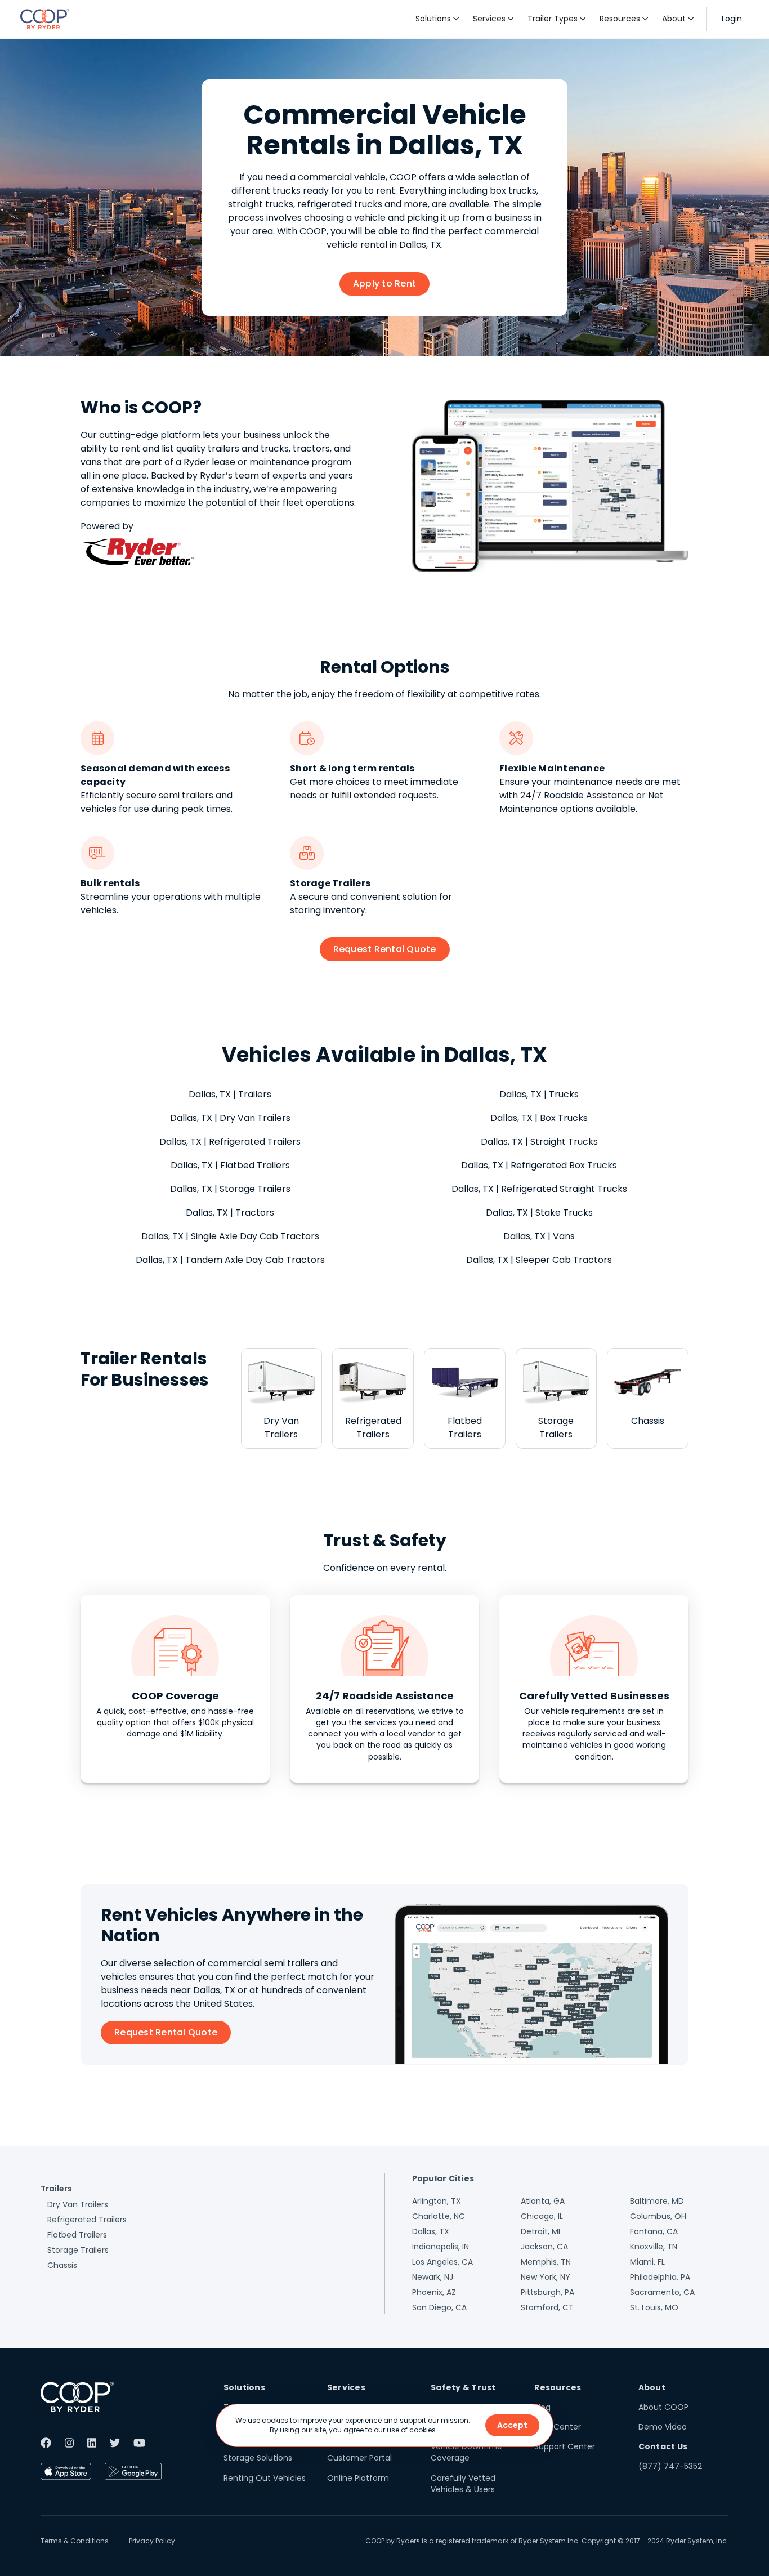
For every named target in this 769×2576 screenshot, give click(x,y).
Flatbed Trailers (77, 2235)
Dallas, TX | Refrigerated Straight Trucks (539, 1189)
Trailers (56, 2189)
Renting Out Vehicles (265, 2478)
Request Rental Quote (385, 949)
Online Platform (358, 2478)
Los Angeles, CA (442, 2262)
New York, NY (546, 2277)
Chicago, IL (542, 2216)
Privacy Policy (152, 2541)
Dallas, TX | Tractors (230, 1213)
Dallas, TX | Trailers (230, 1094)
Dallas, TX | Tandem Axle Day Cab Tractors (230, 1260)
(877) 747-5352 (670, 2466)
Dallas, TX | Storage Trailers (230, 1189)
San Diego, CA (439, 2307)
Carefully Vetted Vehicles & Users (463, 2484)
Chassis (62, 2265)
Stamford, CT (547, 2307)
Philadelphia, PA (660, 2277)
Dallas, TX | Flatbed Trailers (230, 1165)
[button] (437, 19)
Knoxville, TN (654, 2247)
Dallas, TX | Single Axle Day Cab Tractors (230, 1236)
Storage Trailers (78, 2250)
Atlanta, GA (543, 2201)
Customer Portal (359, 2458)
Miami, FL (647, 2262)
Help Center (558, 2427)
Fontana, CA (654, 2231)
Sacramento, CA (662, 2292)
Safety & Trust (463, 2387)
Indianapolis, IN (441, 2247)
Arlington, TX (437, 2201)
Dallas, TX (431, 2231)
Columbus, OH (658, 2216)
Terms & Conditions (75, 2541)
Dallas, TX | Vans (539, 1236)
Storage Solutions (258, 2458)
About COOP (663, 2407)
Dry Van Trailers (78, 2204)
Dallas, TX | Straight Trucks (539, 1142)
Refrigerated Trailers (87, 2220)
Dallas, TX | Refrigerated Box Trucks (539, 1165)
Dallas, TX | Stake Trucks (539, 1213)
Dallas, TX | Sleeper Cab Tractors (539, 1260)
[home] (45, 19)
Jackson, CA (544, 2247)
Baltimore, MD (657, 2201)
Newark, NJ (433, 2277)
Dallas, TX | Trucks (539, 1094)
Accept (512, 2425)
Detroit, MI (540, 2231)
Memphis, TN (546, 2262)
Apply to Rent (384, 284)
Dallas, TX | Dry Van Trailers (230, 1118)
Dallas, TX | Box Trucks (539, 1118)
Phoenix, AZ (434, 2292)
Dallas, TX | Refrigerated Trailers (230, 1142)
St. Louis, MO (654, 2307)
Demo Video (663, 2427)
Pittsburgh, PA (547, 2292)
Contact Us (663, 2446)
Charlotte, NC (439, 2216)
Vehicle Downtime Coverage (466, 2452)
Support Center (565, 2446)
